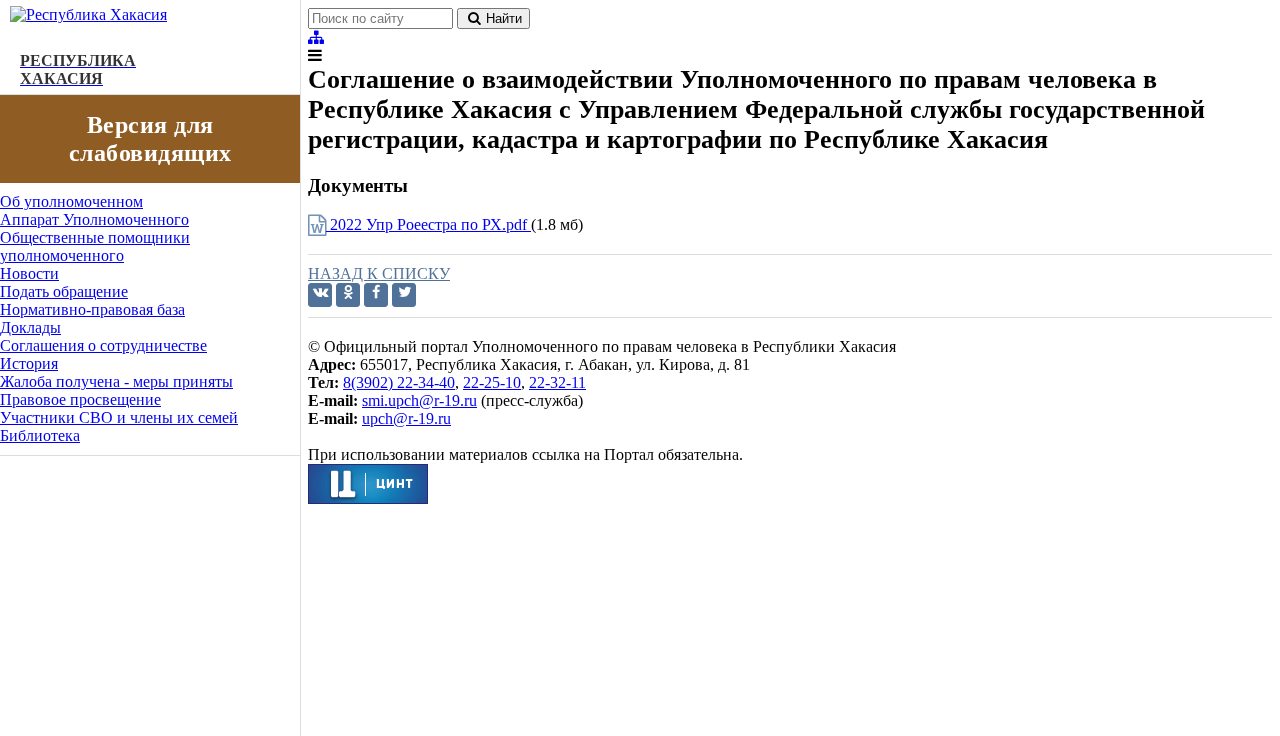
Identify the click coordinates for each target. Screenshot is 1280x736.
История (29, 363)
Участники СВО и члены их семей (119, 417)
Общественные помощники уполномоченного (95, 246)
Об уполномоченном (71, 201)
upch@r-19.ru (406, 418)
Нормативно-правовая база (92, 309)
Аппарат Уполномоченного (94, 219)
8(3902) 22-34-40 (399, 382)
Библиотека (40, 435)
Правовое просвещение (80, 399)
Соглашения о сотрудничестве (103, 345)
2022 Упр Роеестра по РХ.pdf (428, 224)
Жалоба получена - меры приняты (116, 381)
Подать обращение (64, 291)
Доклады (30, 327)
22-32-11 (557, 382)
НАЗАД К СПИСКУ (379, 273)
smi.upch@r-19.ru (419, 400)
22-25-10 (492, 382)
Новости (29, 273)
